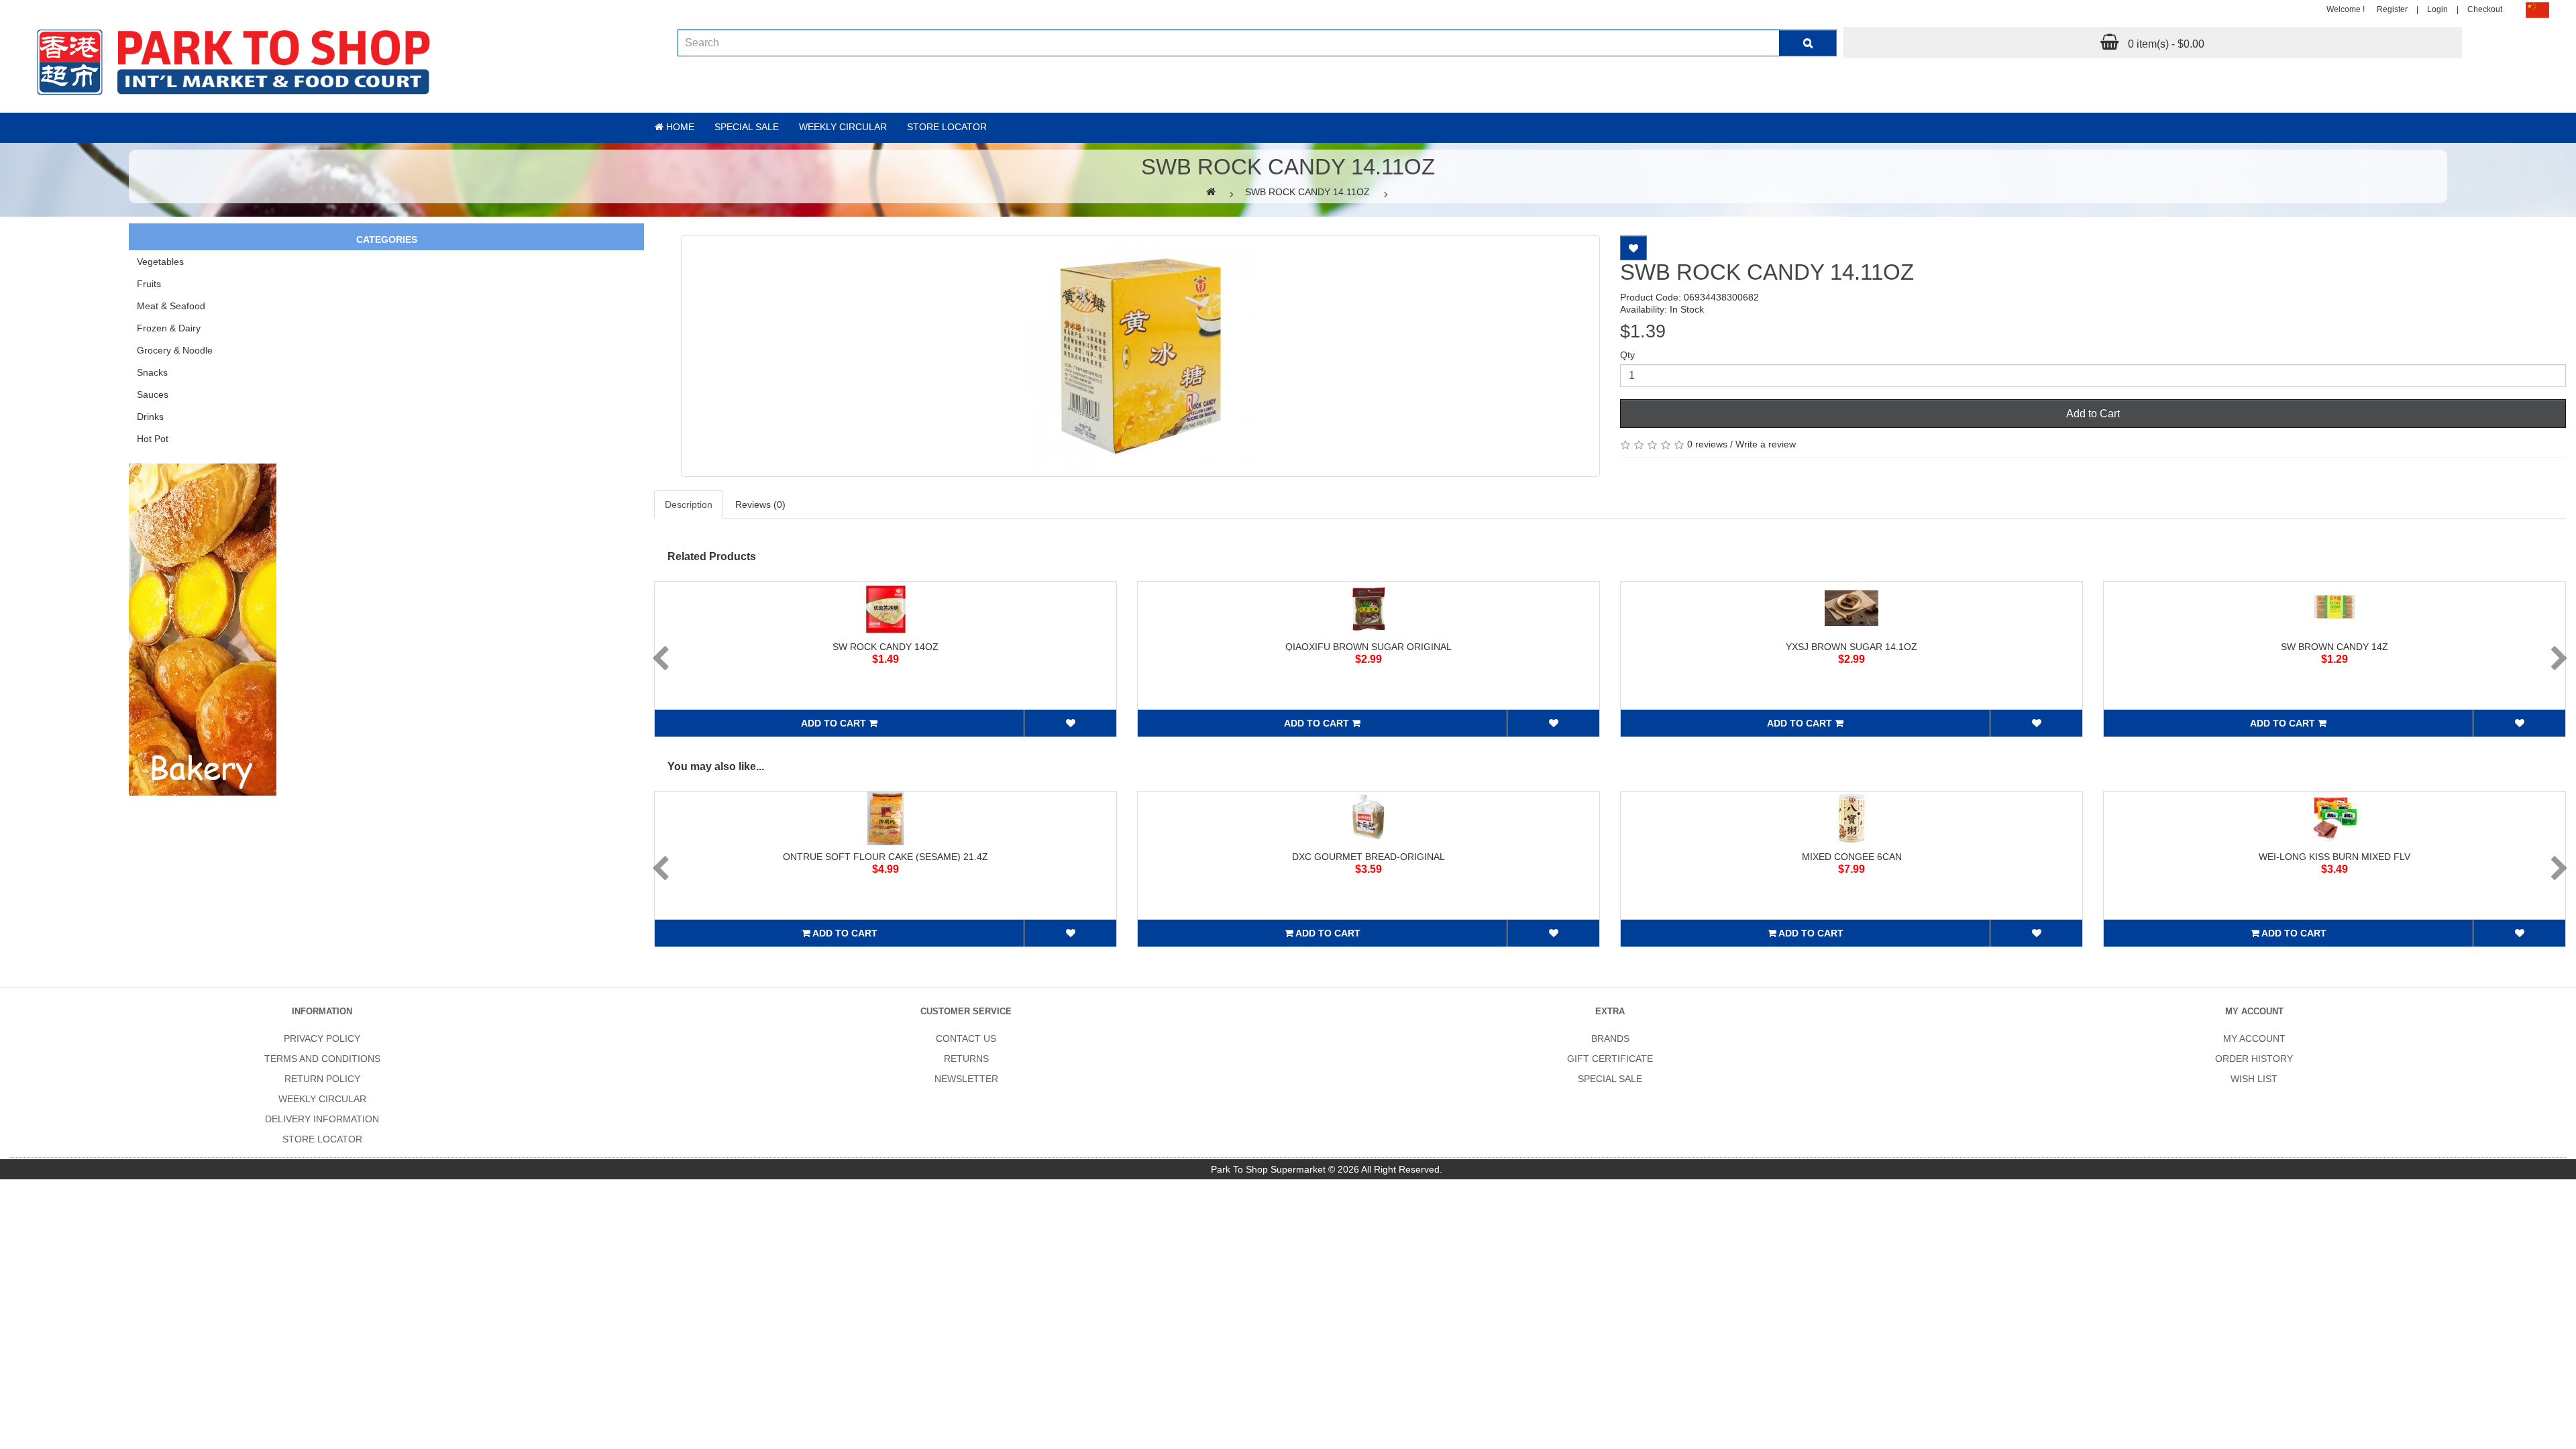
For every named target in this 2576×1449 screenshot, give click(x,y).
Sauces (153, 394)
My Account (2254, 1038)
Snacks (152, 372)
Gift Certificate (1610, 1059)
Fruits (149, 284)
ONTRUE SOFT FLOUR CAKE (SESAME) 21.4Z (885, 857)
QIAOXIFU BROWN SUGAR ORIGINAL (1368, 647)
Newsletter (966, 1079)
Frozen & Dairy (169, 328)
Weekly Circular (843, 127)
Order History (2254, 1059)
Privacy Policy (322, 1038)
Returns (966, 1059)
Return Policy (322, 1079)
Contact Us (966, 1038)
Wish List (2254, 1079)
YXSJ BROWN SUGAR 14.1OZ (1851, 647)
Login (2437, 9)
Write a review (1766, 444)
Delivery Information (322, 1119)
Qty (1627, 355)
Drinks (150, 417)
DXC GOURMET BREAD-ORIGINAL (1368, 857)
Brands (1610, 1038)
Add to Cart (2093, 414)
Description (689, 504)
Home (679, 127)
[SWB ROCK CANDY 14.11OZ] (1140, 356)
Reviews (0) (760, 504)
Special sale (747, 127)
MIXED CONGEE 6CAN (1852, 857)
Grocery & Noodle (175, 350)
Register (2392, 9)
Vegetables (160, 262)
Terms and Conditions (322, 1059)
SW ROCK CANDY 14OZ (885, 647)
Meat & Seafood (171, 306)
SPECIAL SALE (1610, 1079)
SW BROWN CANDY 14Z (2334, 647)
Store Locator (947, 127)
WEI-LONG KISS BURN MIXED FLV (2334, 857)
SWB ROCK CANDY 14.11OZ (1307, 192)
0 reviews (1707, 444)
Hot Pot (153, 439)
